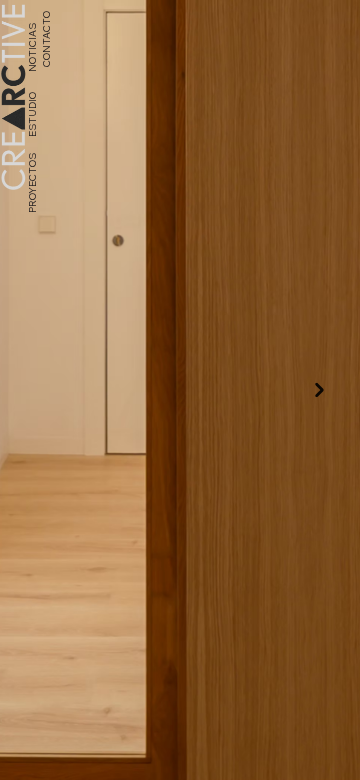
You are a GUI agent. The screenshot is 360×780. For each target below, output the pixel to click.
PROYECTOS (32, 181)
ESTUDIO (32, 114)
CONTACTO (45, 38)
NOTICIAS (32, 46)
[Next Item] (319, 390)
